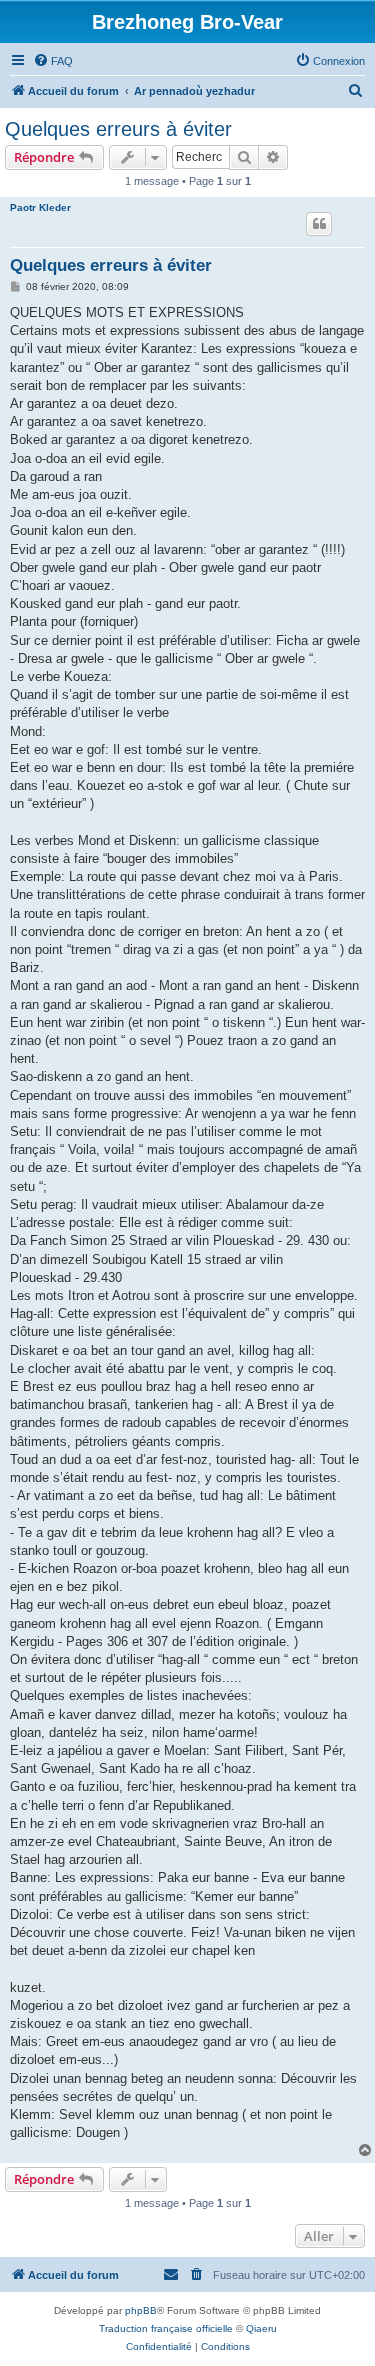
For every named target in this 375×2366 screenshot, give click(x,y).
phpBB (141, 2310)
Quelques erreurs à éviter (118, 129)
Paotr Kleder (40, 207)
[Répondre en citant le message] (319, 224)
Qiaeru (261, 2328)
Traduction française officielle (166, 2328)
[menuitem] (53, 61)
